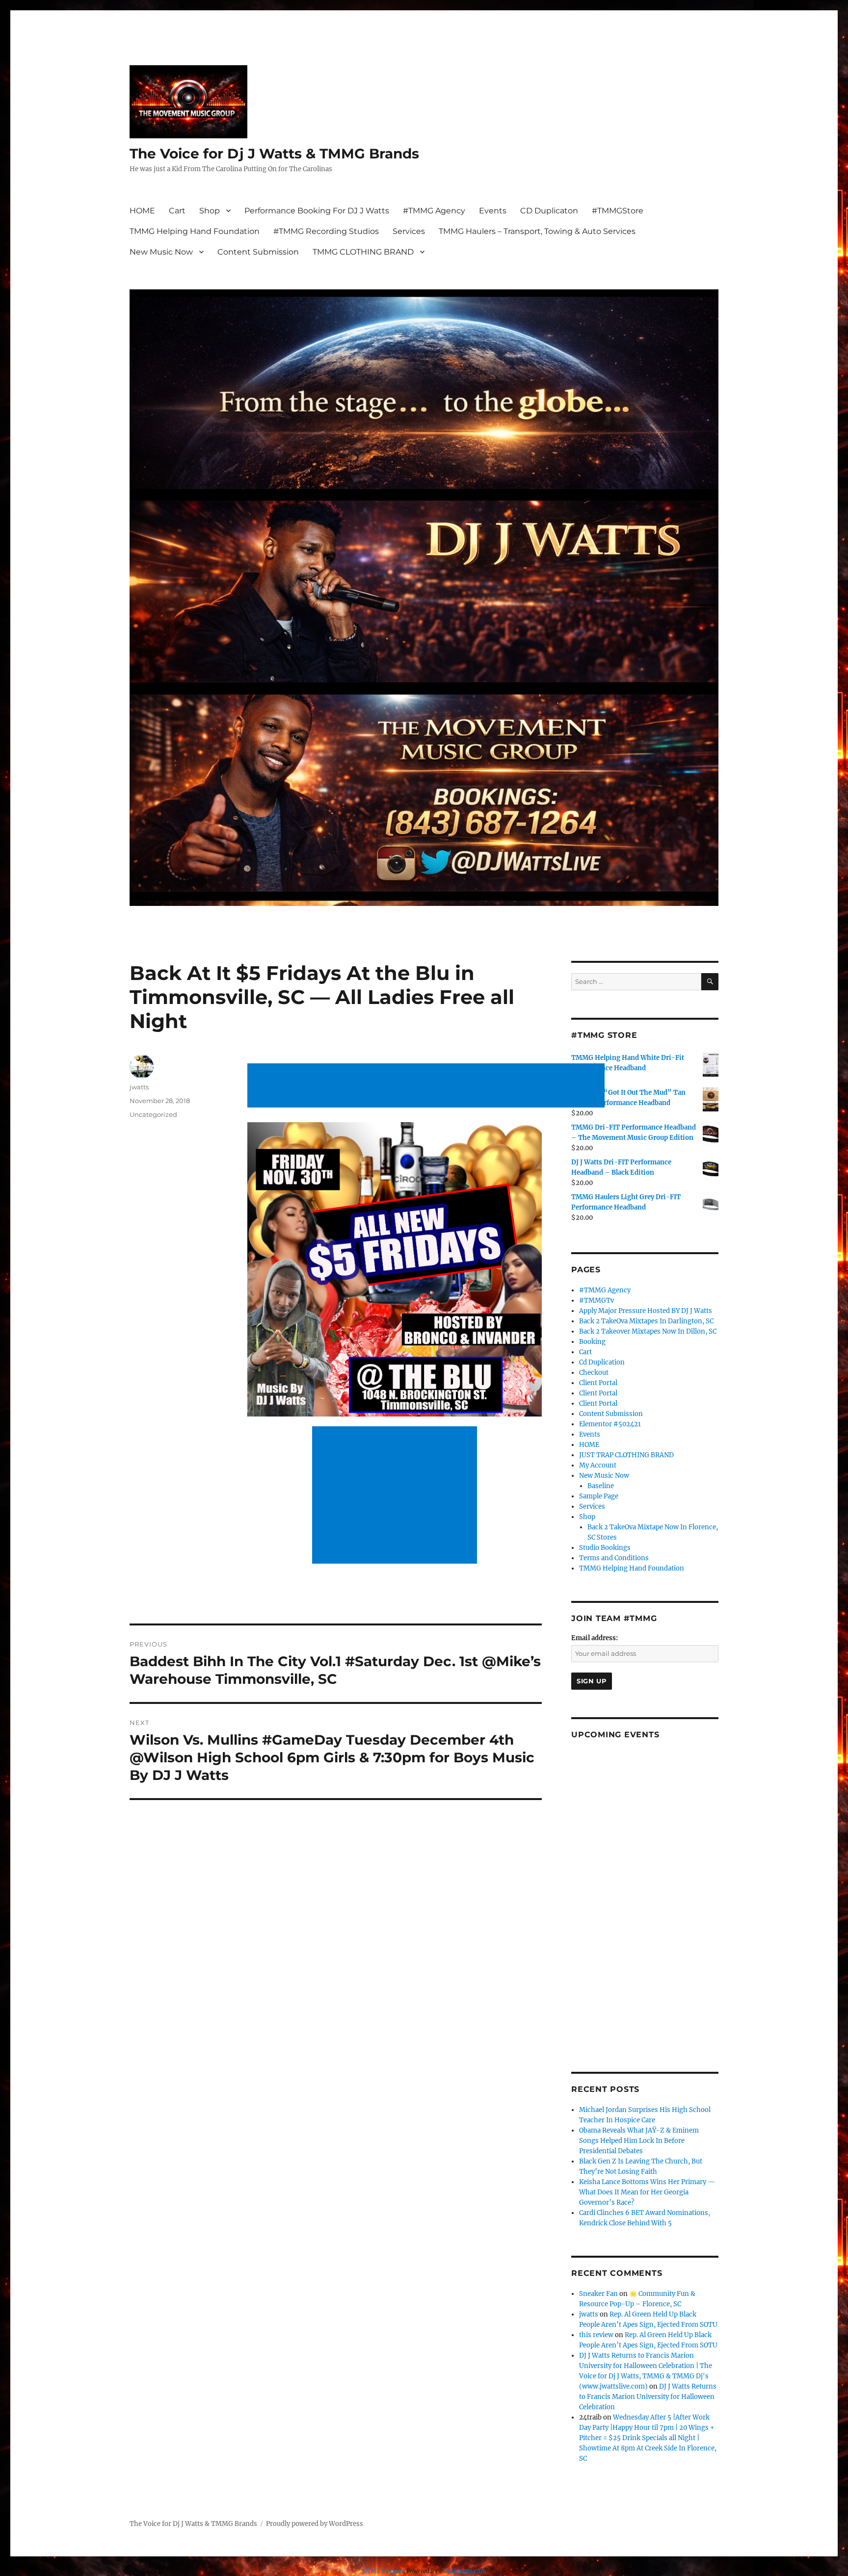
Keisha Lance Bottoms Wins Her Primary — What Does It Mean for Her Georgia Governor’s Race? (647, 2192)
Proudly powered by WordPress (315, 2524)
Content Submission (258, 252)
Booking (592, 1342)
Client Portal (598, 1383)
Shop (210, 211)
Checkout (594, 1373)
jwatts (139, 1087)
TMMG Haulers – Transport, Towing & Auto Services (537, 231)
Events (493, 211)
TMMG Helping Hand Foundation (195, 231)
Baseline (601, 1486)
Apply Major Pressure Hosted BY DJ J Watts (646, 1311)
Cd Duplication (602, 1362)
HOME (142, 211)
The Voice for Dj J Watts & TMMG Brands (274, 154)
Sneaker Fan (598, 2294)
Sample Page (599, 1496)
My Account (598, 1465)
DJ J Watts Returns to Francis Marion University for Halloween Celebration (648, 2397)
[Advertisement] (428, 1086)
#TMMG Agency (434, 211)
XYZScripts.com (464, 2571)
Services (409, 231)
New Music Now (161, 252)
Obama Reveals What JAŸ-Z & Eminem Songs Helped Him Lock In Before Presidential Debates (639, 2141)
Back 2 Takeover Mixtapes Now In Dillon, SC (648, 1331)
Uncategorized (153, 1114)
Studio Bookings (605, 1548)
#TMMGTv (596, 1301)
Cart (177, 211)
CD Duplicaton (549, 211)
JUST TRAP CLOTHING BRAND (626, 1455)
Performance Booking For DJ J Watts (317, 211)
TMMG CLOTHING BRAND (363, 252)
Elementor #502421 (610, 1424)
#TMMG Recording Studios (326, 231)
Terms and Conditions (614, 1558)
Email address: (595, 1638)
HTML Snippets (384, 2571)
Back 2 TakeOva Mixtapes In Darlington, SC (646, 1321)
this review (596, 2335)
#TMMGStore (618, 211)
